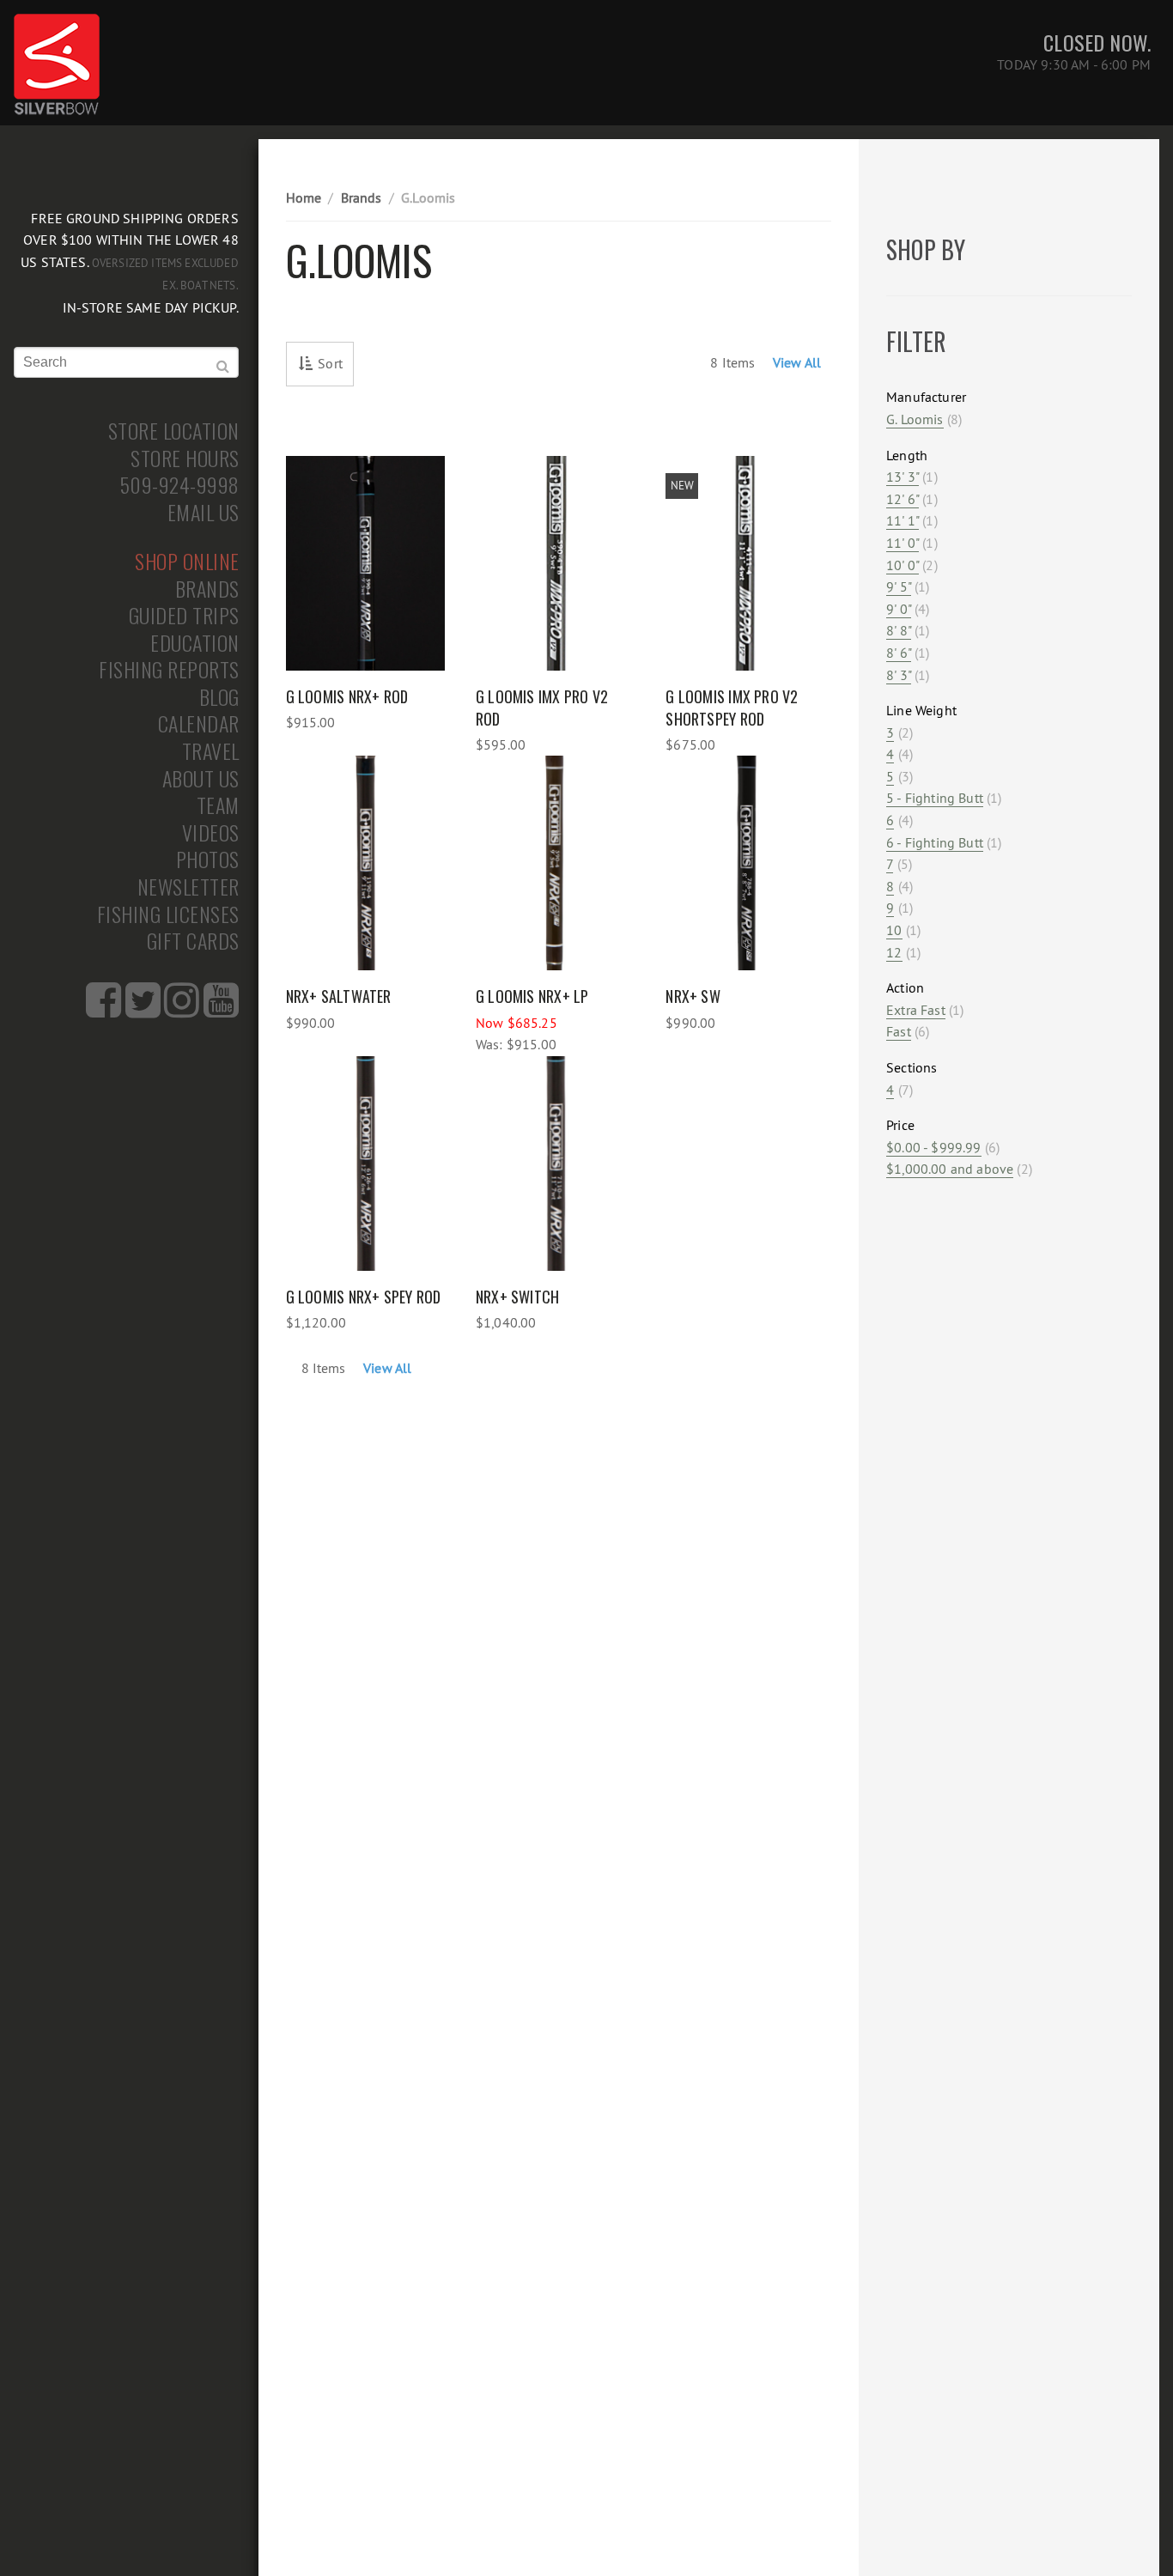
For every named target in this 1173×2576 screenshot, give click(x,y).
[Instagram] (182, 1010)
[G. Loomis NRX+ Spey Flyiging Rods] (365, 1163)
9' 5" (899, 586)
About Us (201, 779)
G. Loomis (915, 419)
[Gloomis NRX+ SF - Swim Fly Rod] (745, 863)
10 (894, 930)
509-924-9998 (180, 485)
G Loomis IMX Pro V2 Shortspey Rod (732, 708)
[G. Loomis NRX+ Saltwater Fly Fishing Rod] (365, 863)
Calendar (199, 724)
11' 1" (903, 520)
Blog (219, 697)
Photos (208, 860)
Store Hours (185, 459)
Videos (211, 833)
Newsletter (188, 887)
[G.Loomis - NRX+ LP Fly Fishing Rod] (555, 863)
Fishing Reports (169, 670)
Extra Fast (916, 1010)
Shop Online (187, 562)
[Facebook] (103, 1010)
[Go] (223, 367)
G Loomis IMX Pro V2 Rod (542, 708)
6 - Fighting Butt (935, 842)
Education (195, 643)
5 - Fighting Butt (935, 798)
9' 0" (899, 609)
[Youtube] (221, 1010)
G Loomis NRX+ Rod (347, 696)
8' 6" (899, 653)
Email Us (204, 513)
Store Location (174, 431)
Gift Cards (193, 941)
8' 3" (899, 675)
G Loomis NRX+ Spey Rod (364, 1297)
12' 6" (903, 499)
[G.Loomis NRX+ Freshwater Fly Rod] (365, 563)
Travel (211, 751)
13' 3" (903, 477)
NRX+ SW (693, 996)
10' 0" (903, 565)
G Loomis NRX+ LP (532, 996)
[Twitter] (143, 1010)
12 (894, 952)
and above (950, 1169)
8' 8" (899, 630)
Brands (207, 589)
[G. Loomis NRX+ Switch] (555, 1163)
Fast (899, 1031)
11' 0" (903, 543)
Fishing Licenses (168, 914)
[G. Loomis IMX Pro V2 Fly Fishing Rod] (555, 563)
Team (218, 805)
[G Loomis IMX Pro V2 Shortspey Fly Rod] (745, 563)
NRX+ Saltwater (339, 996)
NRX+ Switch (517, 1297)
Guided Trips (184, 616)
